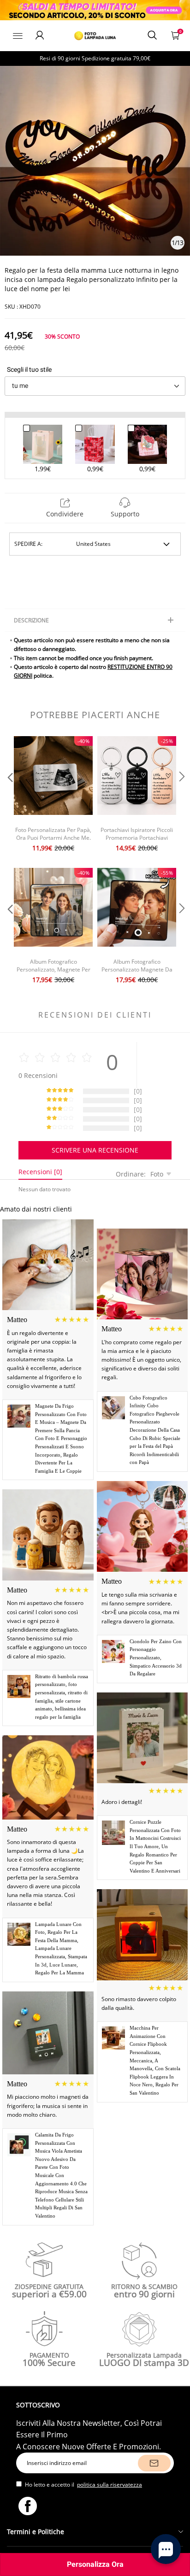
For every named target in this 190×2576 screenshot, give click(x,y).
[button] (9, 795)
